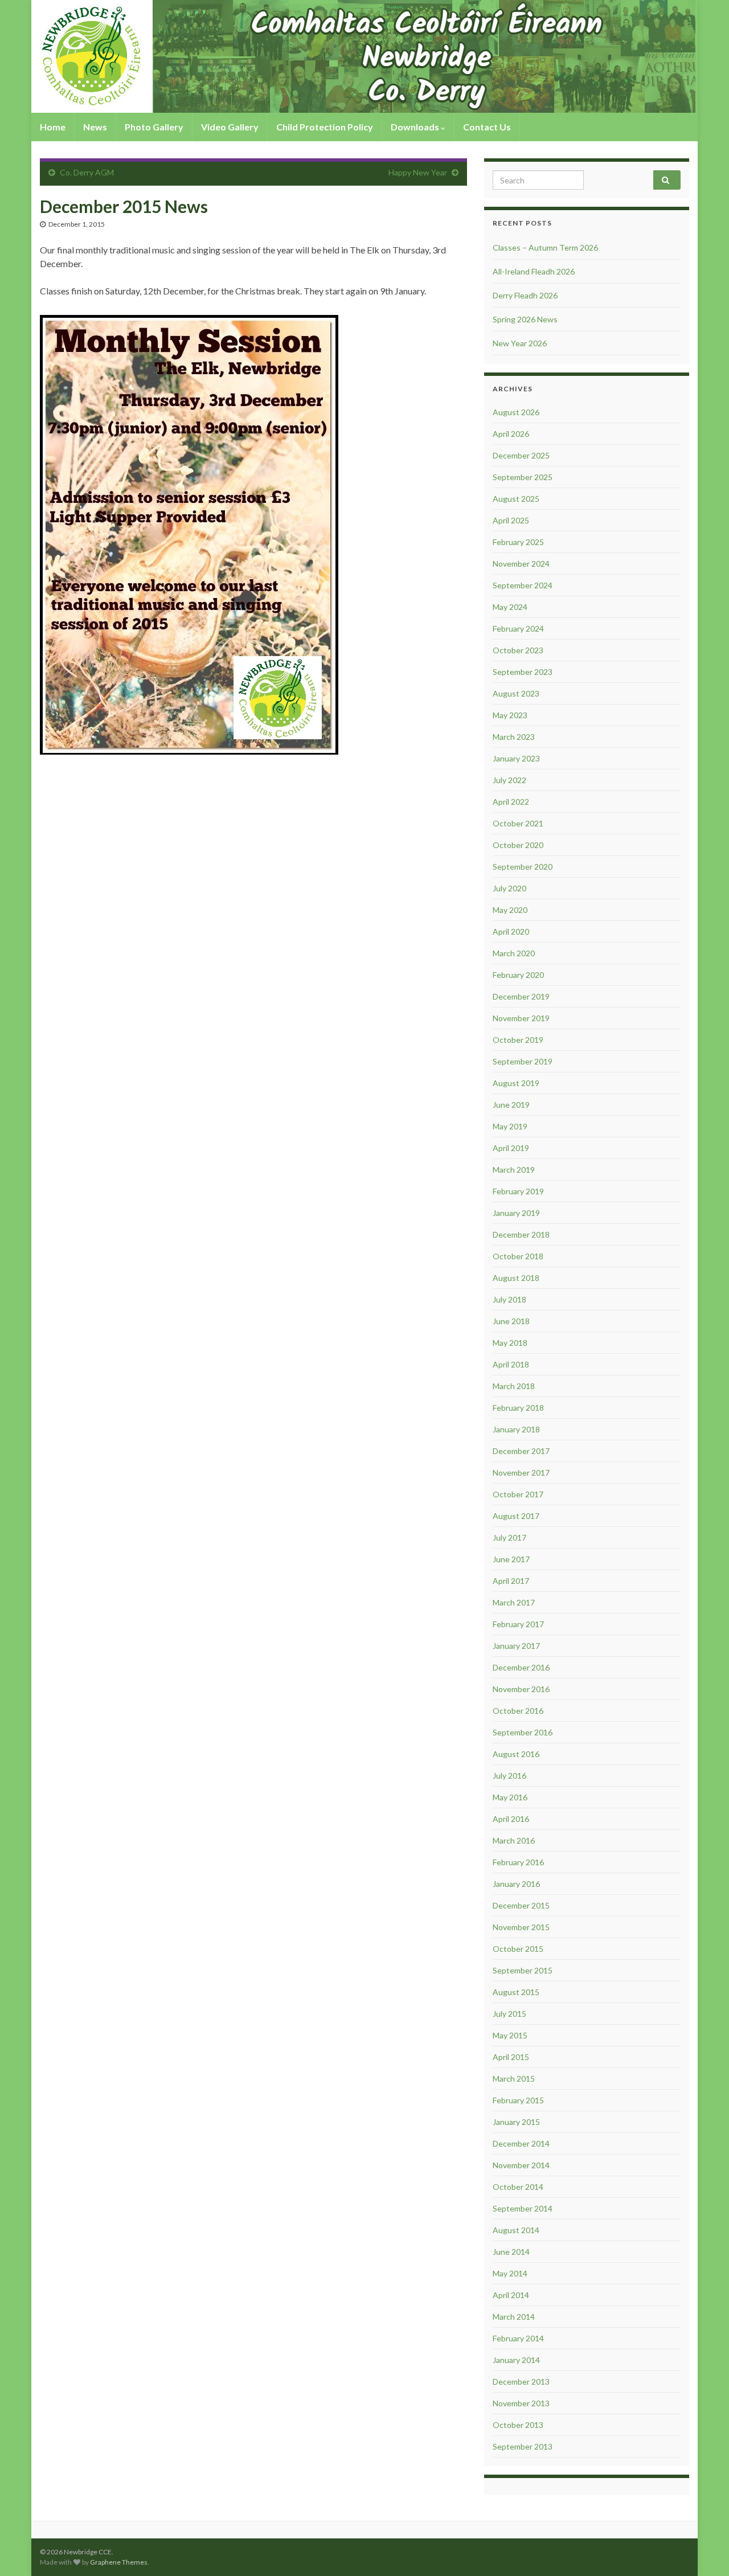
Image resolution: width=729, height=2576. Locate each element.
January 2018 (516, 1429)
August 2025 (516, 499)
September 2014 (523, 2208)
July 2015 (509, 2014)
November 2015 (521, 1927)
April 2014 (511, 2295)
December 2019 (521, 996)
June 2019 (511, 1105)
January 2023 (516, 758)
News (95, 127)
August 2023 (516, 693)
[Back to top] (703, 2550)
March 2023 (514, 737)
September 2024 (523, 585)
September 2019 (523, 1061)
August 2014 (516, 2230)
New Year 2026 (520, 343)
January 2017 (516, 1646)
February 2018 (518, 1408)
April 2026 (511, 434)
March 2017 (514, 1602)
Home (53, 127)
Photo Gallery (154, 127)
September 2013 (523, 2446)
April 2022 (511, 802)
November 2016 (521, 1689)
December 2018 (521, 1234)
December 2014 (521, 2143)
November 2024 (521, 564)
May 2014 (510, 2273)
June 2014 (511, 2252)
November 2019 (521, 1018)
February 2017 (518, 1624)
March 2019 (514, 1170)
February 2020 (518, 975)
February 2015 (518, 2100)
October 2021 (518, 823)
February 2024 (518, 628)
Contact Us (487, 127)
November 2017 (521, 1473)
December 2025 (521, 455)
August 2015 (516, 1992)
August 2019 (516, 1083)
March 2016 (514, 1840)
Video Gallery (230, 127)
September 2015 (523, 1970)
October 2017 (518, 1494)
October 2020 (518, 845)
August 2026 (516, 412)
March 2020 (514, 953)
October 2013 (518, 2425)
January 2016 (516, 1884)
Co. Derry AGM (87, 172)
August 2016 (516, 1754)
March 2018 (514, 1386)
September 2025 (523, 477)
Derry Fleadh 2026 (525, 295)
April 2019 (511, 1148)
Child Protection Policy (325, 127)
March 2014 (514, 2317)
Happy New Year (418, 172)
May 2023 (510, 715)
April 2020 (511, 931)
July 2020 (509, 888)
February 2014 (518, 2338)
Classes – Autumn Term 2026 (545, 247)
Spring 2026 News (525, 319)
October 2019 (518, 1040)
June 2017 (511, 1559)
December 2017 (521, 1451)
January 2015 (516, 2122)
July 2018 (509, 1299)
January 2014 (516, 2360)
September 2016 (523, 1732)
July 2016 (509, 1776)
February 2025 (518, 542)
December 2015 (521, 1905)
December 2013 (521, 2382)
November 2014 (521, 2165)
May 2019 (510, 1126)
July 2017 (509, 1537)
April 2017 (511, 1581)
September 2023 (523, 672)
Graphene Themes (119, 2562)
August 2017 (516, 1516)
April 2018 (511, 1364)
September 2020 (523, 867)
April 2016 (511, 1819)
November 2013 (521, 2403)
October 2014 (518, 2187)
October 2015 (518, 1949)
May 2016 (510, 1797)
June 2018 (511, 1321)
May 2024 (510, 607)
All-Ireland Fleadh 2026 (534, 271)
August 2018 (516, 1278)
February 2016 (518, 1862)
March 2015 (514, 2079)
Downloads (416, 127)
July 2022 (509, 780)
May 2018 (510, 1343)
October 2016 (518, 1711)
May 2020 (510, 910)
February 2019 (518, 1191)
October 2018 (518, 1256)
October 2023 (518, 650)
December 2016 (521, 1667)
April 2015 (511, 2057)
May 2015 (510, 2035)
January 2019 (516, 1213)
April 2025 (511, 520)
